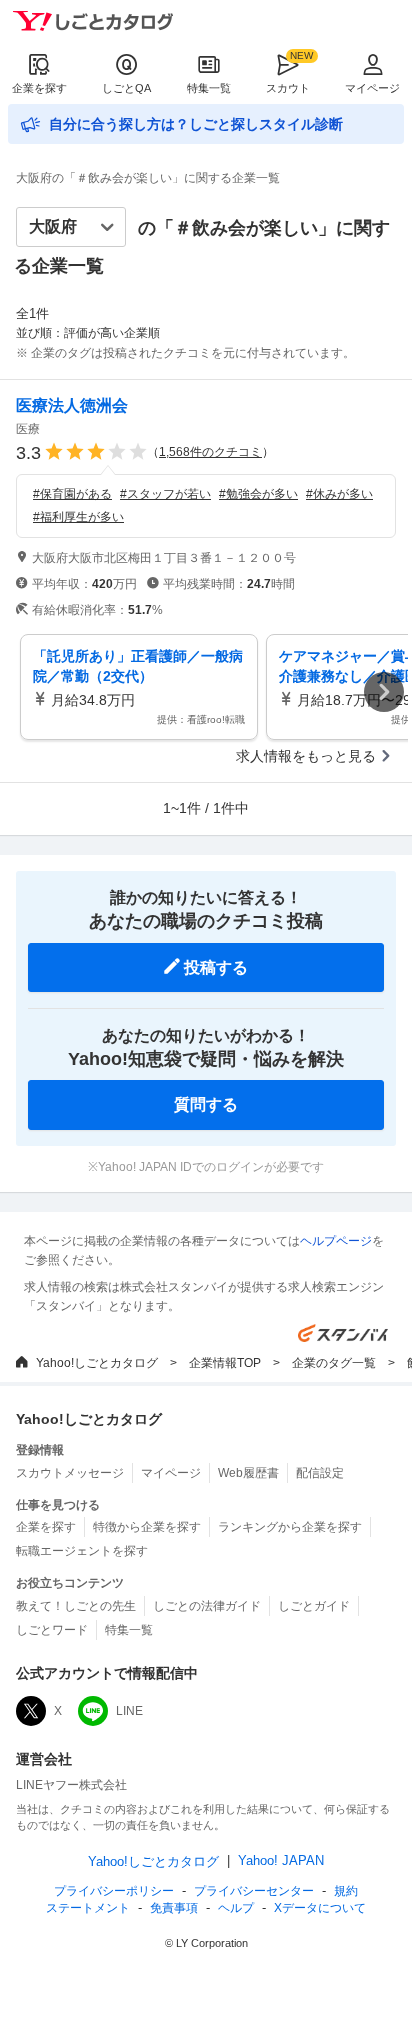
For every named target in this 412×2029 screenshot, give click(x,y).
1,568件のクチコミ (210, 452)
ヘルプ (236, 1908)
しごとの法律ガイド (207, 1606)
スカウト (288, 88)
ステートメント (88, 1908)
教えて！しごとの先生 (76, 1606)
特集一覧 (209, 88)
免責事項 (174, 1908)
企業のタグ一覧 (334, 1363)
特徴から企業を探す (147, 1527)
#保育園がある (72, 494)
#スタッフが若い (165, 494)
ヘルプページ (336, 1241)
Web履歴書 (248, 1473)
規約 (346, 1891)
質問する (206, 1104)
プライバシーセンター (254, 1891)
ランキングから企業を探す (290, 1527)
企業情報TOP (225, 1363)
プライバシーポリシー (114, 1891)
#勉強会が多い (258, 494)
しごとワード (52, 1630)
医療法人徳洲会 (72, 405)
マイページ (372, 88)
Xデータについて (320, 1908)
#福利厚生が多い (78, 517)
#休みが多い (339, 494)
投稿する (216, 967)
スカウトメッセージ (70, 1473)
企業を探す (39, 88)
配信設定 (320, 1473)
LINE (129, 1711)
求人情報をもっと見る (306, 756)
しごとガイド (314, 1606)
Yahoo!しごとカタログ (97, 1363)
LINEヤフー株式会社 (71, 1785)
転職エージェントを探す (82, 1551)
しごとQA (126, 88)
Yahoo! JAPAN (281, 1860)
